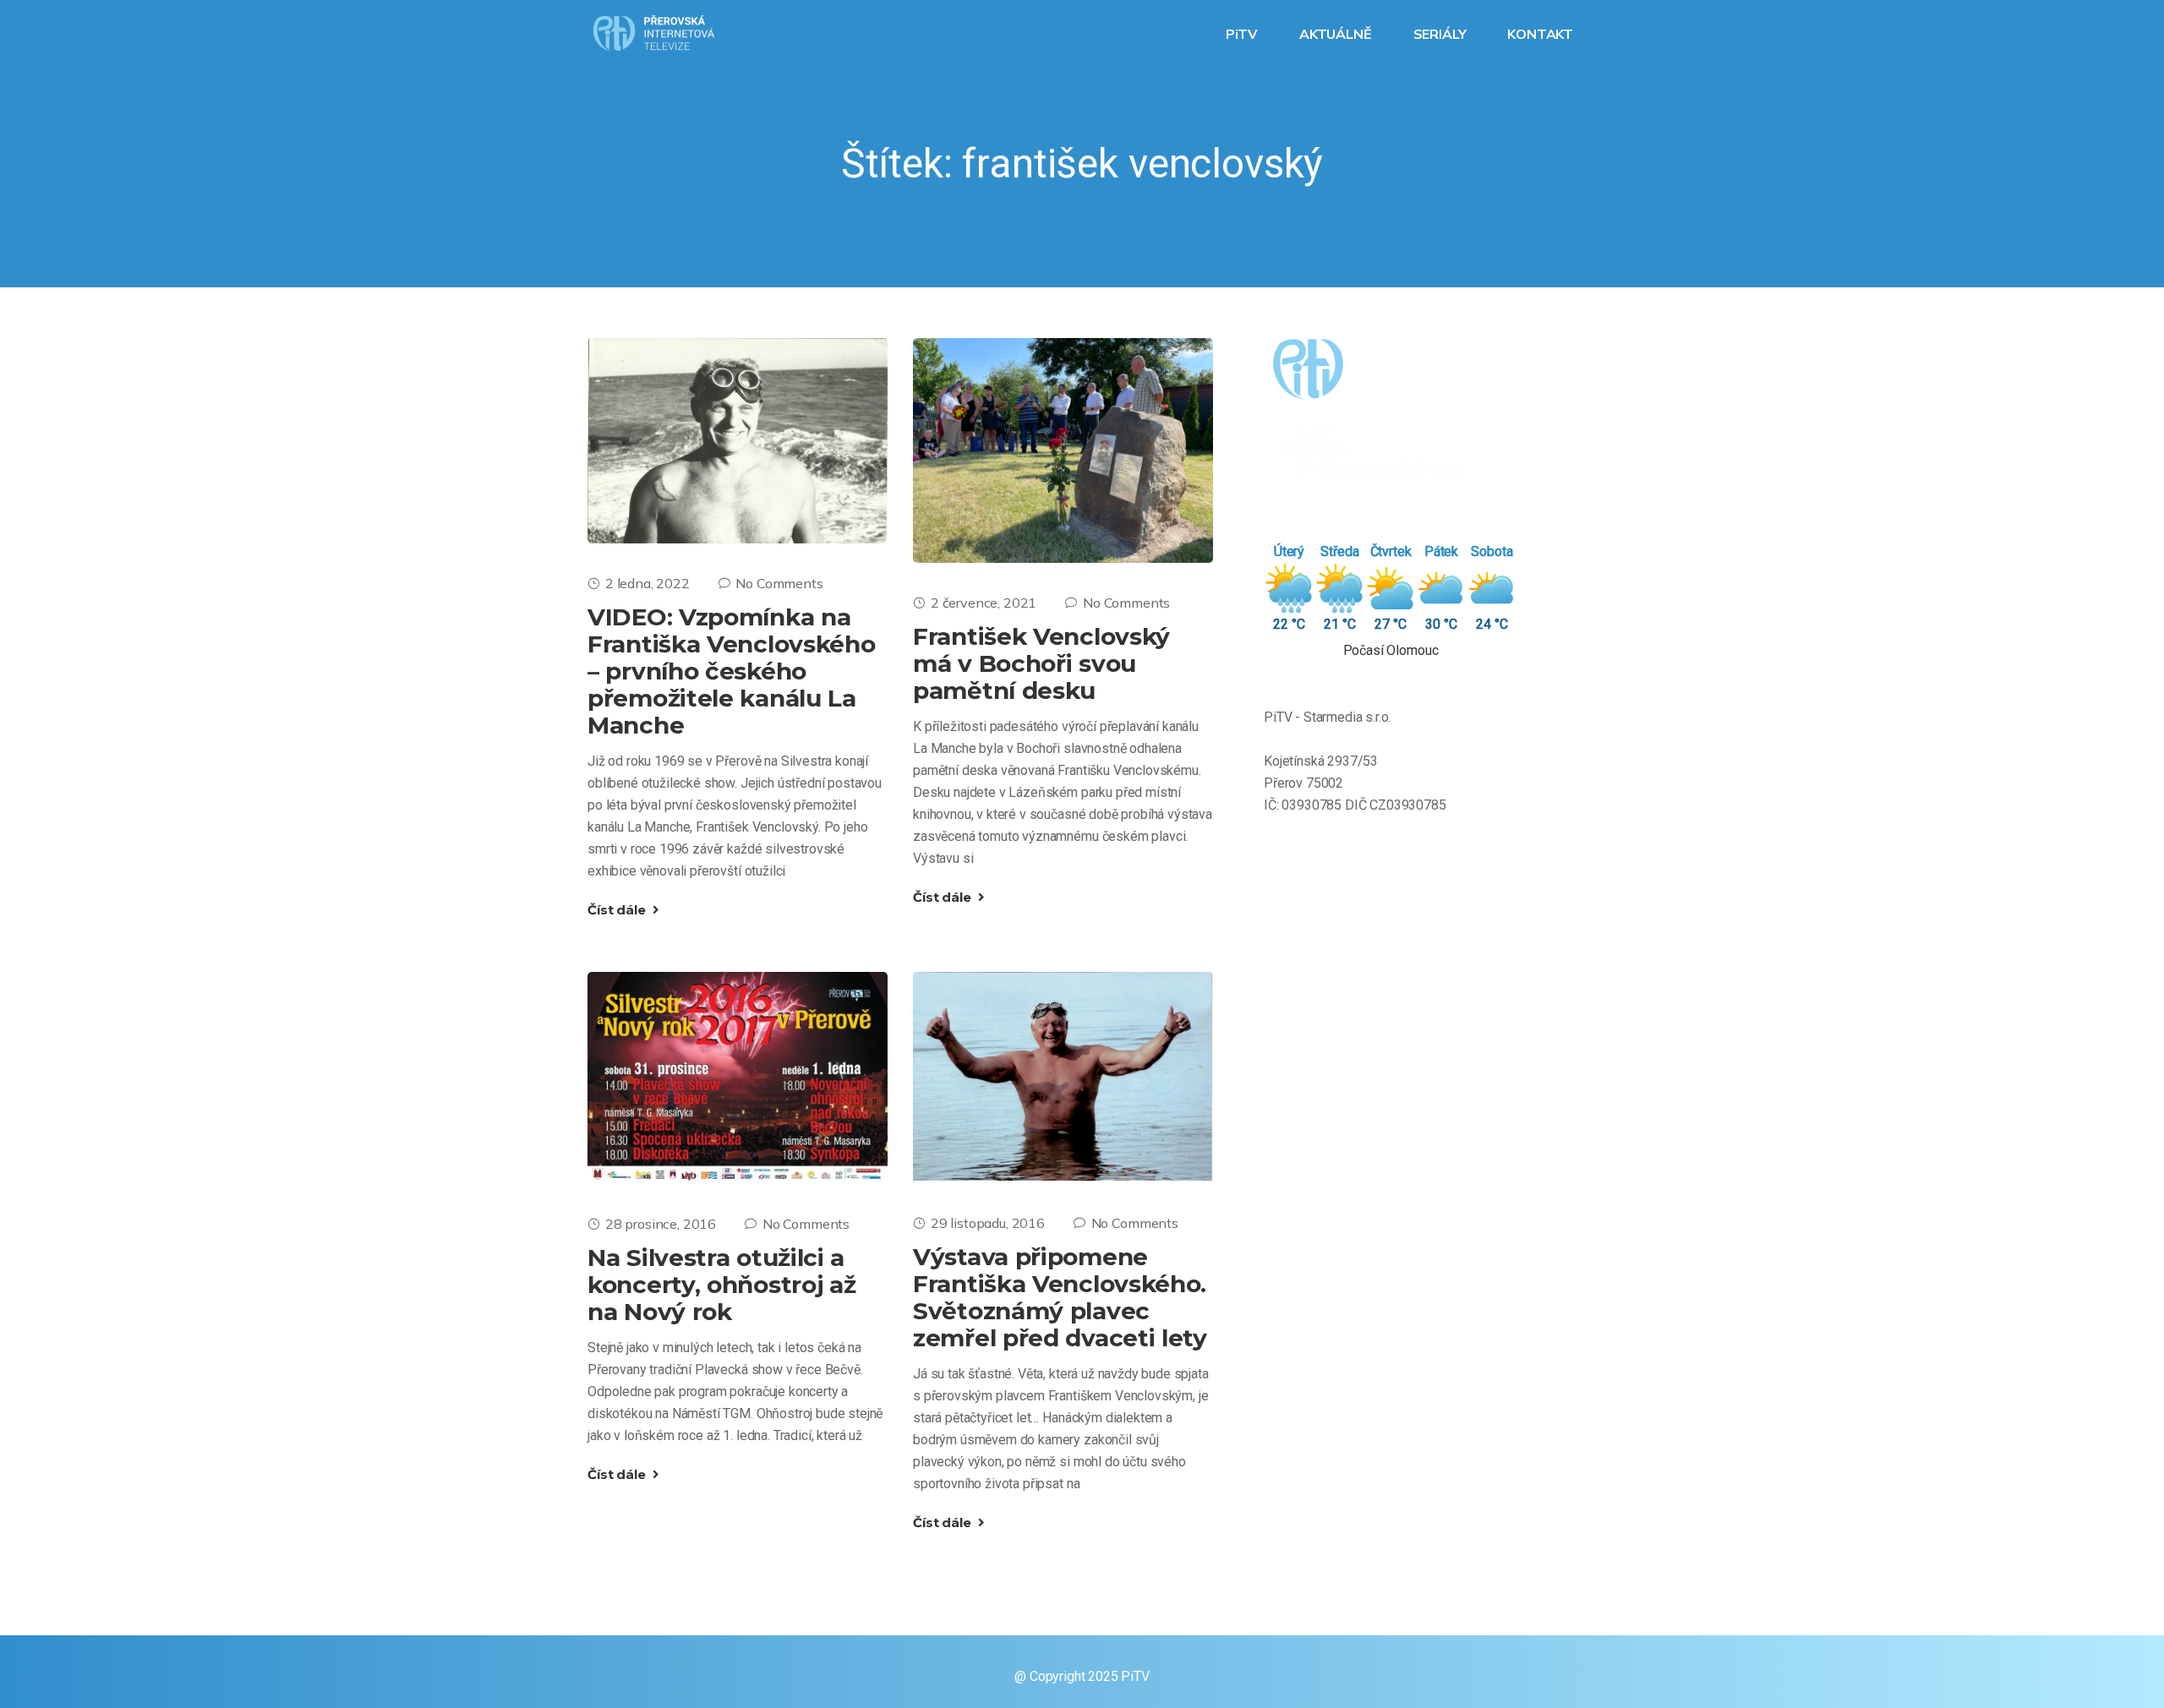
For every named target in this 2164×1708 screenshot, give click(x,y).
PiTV (1243, 34)
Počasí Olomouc (1391, 650)
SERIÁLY (1442, 34)
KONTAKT (1542, 34)
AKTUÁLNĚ (1337, 34)
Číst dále (618, 910)
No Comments (779, 583)
